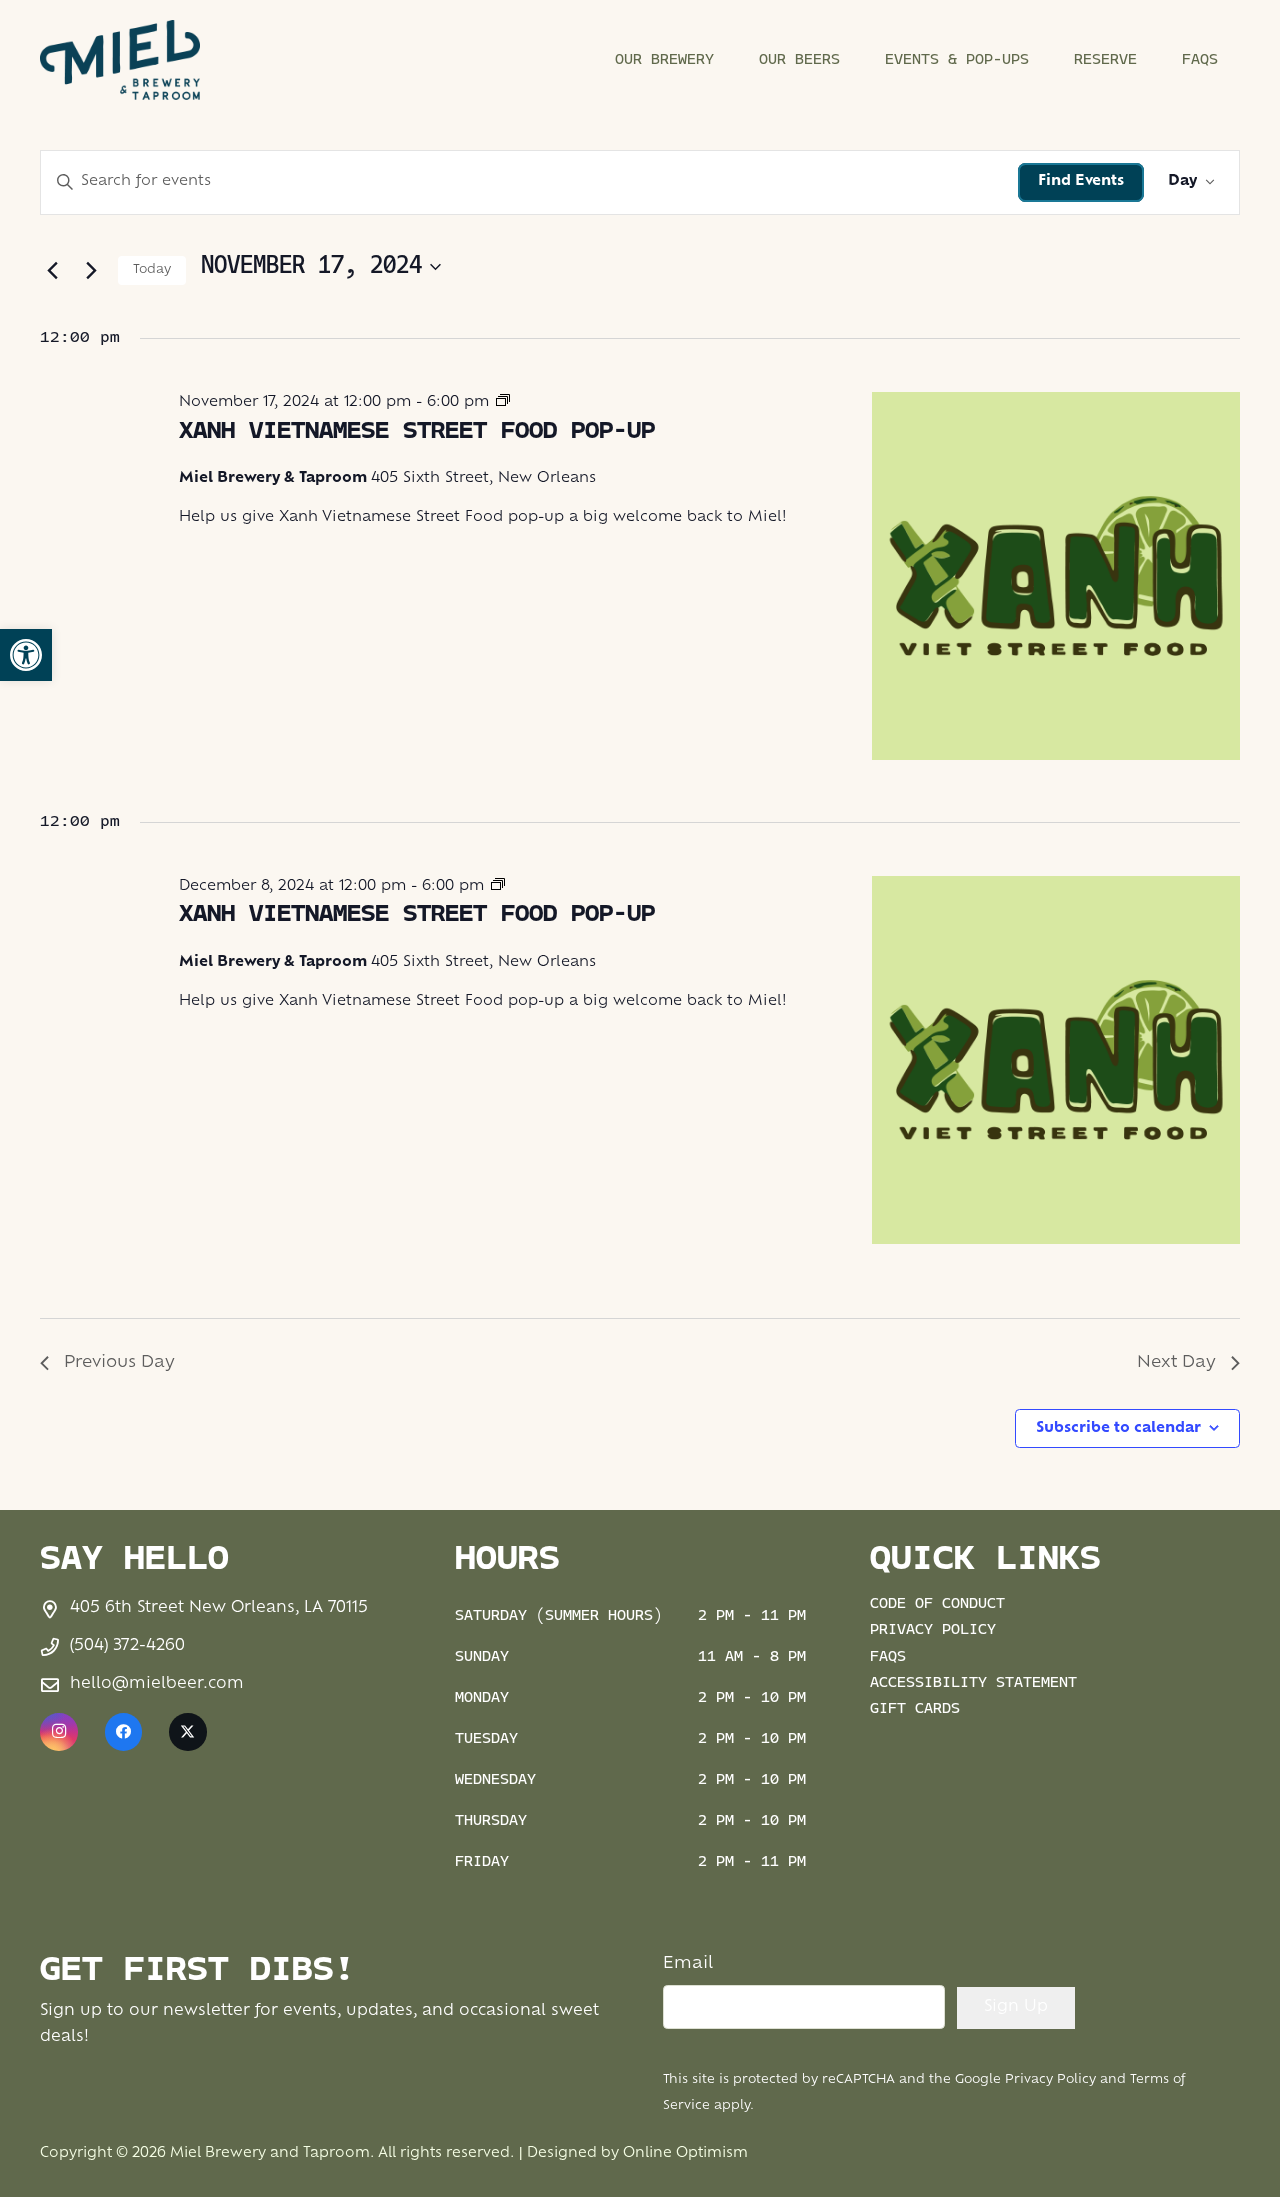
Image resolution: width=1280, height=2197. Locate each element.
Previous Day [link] (119, 1363)
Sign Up (1016, 2007)
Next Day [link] (1176, 1363)
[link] (26, 655)
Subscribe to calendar (1118, 1428)
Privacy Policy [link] (933, 1630)
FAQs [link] (888, 1657)
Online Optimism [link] (685, 2153)
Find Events (1081, 181)
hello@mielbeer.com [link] (157, 1684)
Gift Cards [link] (915, 1709)
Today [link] (152, 270)
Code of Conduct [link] (937, 1604)
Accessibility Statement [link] (973, 1683)
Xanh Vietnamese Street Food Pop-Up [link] (417, 432)
